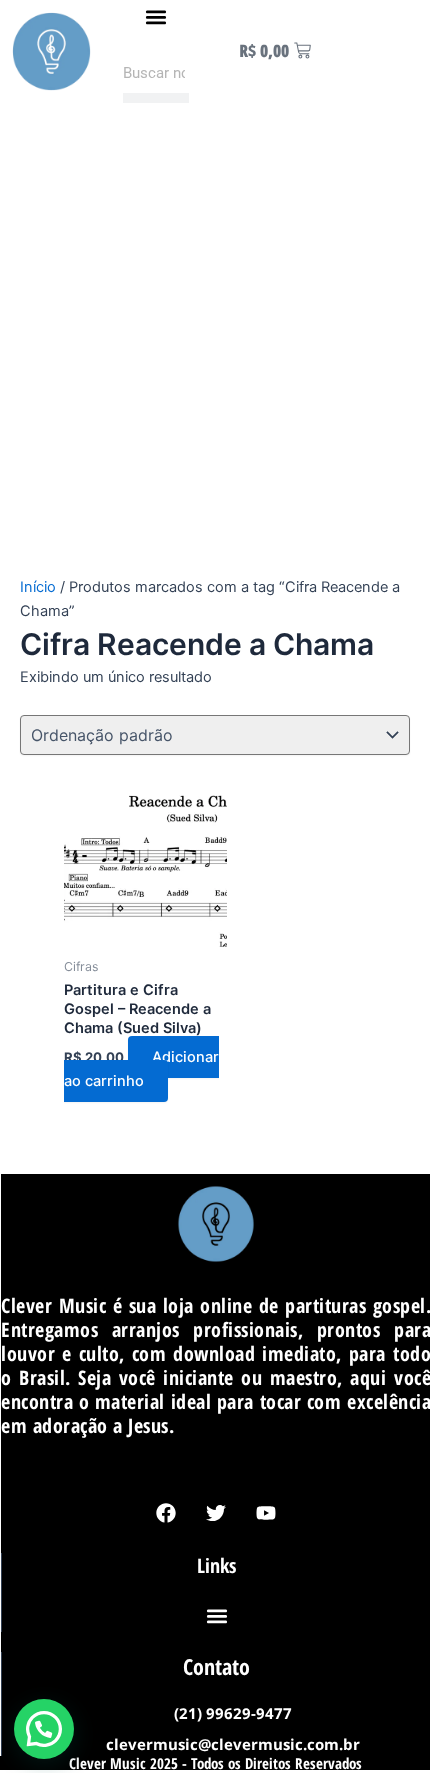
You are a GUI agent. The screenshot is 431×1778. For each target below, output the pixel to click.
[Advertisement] (215, 350)
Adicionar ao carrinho (141, 1069)
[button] (156, 16)
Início (38, 587)
